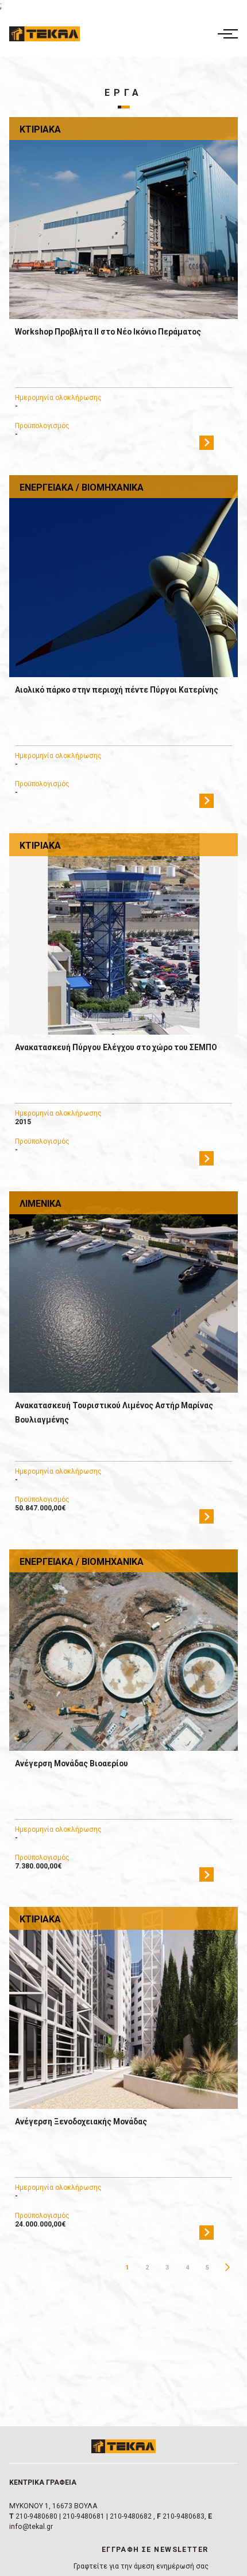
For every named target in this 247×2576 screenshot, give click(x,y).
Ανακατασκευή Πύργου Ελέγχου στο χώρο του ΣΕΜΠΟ (116, 1047)
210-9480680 (36, 2516)
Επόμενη (228, 2268)
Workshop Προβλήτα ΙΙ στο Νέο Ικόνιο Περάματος (108, 332)
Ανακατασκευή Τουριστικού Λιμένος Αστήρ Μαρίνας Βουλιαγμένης (114, 1413)
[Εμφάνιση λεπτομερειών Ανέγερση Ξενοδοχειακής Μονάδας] (123, 2008)
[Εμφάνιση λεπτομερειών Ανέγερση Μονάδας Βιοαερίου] (123, 1650)
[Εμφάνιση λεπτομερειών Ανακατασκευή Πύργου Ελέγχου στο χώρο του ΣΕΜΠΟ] (123, 934)
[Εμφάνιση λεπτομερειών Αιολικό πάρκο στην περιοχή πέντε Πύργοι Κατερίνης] (123, 576)
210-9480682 (131, 2516)
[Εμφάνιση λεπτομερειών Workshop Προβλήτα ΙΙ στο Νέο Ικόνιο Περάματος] (123, 218)
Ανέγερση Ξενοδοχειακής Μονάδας (81, 2122)
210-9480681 (84, 2516)
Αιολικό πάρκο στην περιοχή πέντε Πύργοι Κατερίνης (117, 690)
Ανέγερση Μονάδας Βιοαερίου (72, 1763)
